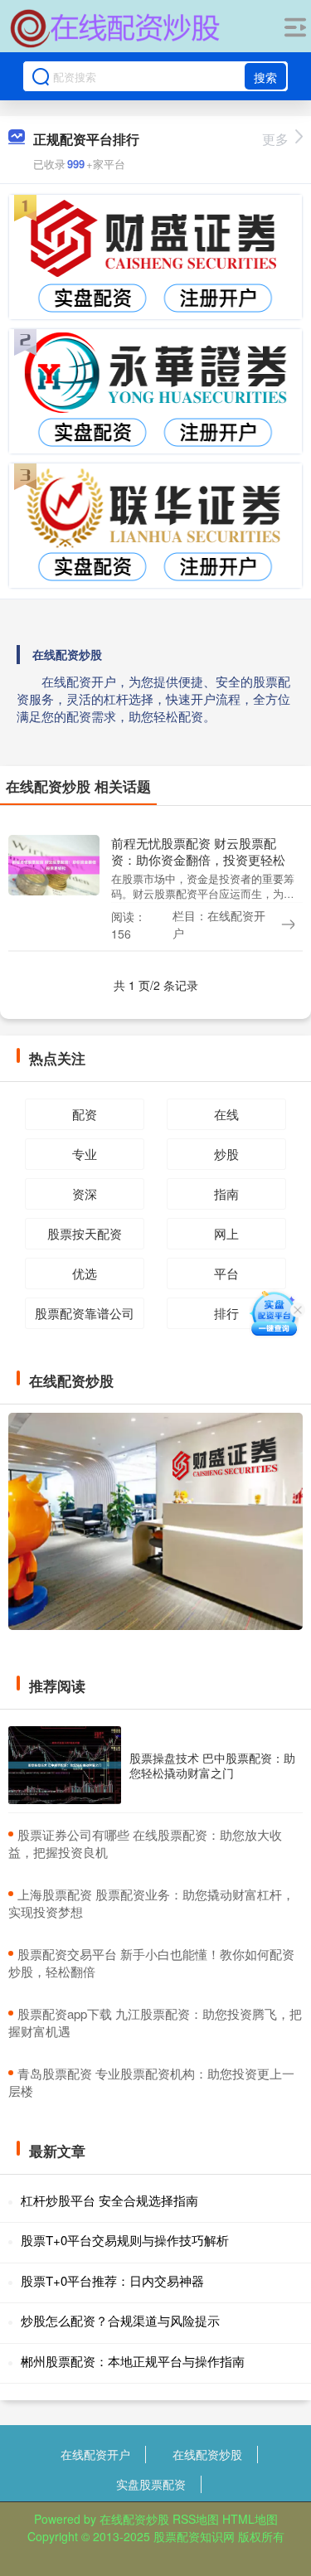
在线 (226, 1114)
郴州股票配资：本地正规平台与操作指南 (133, 2361)
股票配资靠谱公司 (85, 1313)
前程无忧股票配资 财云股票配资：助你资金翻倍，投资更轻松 (198, 851)
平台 (226, 1273)
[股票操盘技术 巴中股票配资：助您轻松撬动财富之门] (65, 1765)
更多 (275, 139)
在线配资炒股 (207, 2454)
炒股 (226, 1154)
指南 (226, 1193)
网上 (226, 1233)
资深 (85, 1193)
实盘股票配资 (151, 2484)
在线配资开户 (95, 2454)
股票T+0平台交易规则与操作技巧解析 (125, 2240)
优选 (85, 1273)
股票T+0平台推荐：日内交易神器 (112, 2280)
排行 (226, 1313)
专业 (85, 1154)
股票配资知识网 (194, 2536)
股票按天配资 (85, 1233)
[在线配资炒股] (115, 27)
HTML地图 (250, 2519)
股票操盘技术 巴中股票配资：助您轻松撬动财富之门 (212, 1765)
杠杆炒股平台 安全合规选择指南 (109, 2200)
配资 (85, 1114)
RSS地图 (196, 2519)
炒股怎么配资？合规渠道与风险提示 (120, 2320)
